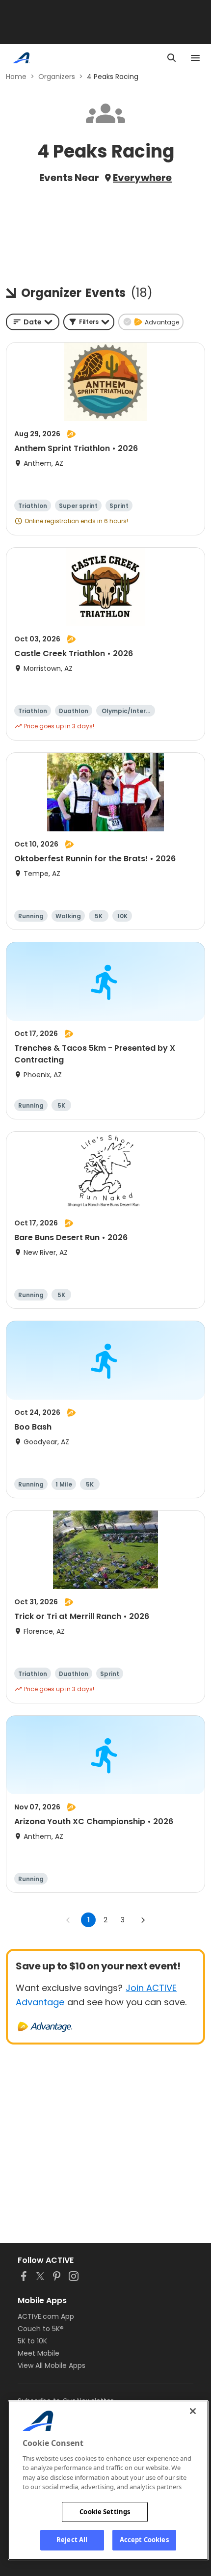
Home (16, 77)
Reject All (72, 2540)
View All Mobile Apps (52, 2365)
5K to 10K (32, 2341)
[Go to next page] (143, 1920)
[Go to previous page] (68, 1920)
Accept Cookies (144, 2540)
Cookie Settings (105, 2512)
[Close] (193, 2411)
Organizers (57, 77)
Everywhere (142, 178)
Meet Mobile (39, 2353)
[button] (89, 322)
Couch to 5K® (41, 2329)
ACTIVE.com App (46, 2316)
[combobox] (33, 322)
